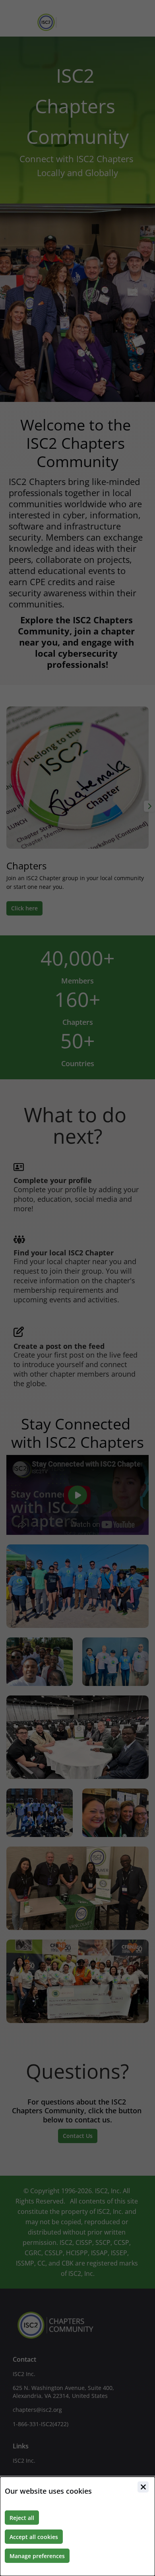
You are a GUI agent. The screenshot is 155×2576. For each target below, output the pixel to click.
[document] (77, 2526)
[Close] (143, 2487)
